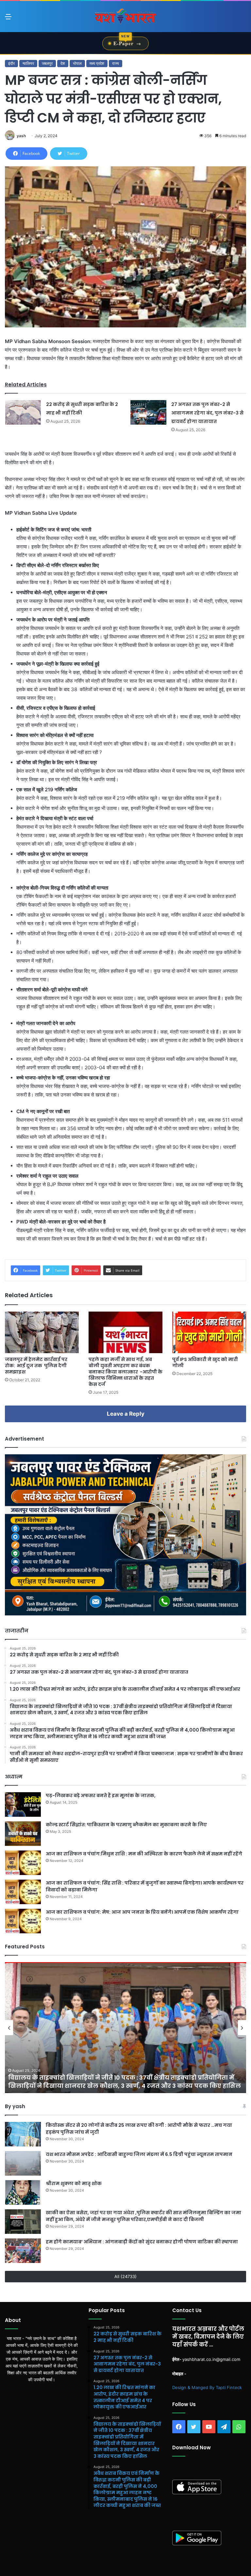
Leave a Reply (126, 1414)
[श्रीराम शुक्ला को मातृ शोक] (23, 2192)
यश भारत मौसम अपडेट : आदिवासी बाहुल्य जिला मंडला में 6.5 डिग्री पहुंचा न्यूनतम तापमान (140, 2154)
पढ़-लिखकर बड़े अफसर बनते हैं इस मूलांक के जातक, (101, 1795)
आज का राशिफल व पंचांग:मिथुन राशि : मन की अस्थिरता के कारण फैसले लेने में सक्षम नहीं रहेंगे (144, 1854)
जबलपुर (47, 63)
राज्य (116, 63)
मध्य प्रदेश (97, 63)
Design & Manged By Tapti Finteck (207, 2387)
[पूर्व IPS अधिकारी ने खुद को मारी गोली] (209, 1332)
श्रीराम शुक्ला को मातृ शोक (74, 2183)
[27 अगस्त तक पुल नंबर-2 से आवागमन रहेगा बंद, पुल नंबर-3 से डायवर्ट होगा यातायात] (148, 412)
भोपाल (77, 63)
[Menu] (8, 19)
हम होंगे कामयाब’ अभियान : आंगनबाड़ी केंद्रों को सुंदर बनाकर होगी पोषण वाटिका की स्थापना (142, 2242)
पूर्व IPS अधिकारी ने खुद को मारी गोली (205, 1362)
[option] (125, 2028)
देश (63, 63)
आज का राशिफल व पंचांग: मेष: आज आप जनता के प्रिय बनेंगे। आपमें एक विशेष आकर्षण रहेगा (142, 1912)
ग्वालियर (28, 63)
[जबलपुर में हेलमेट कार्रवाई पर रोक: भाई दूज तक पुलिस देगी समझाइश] (42, 1332)
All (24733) (125, 2276)
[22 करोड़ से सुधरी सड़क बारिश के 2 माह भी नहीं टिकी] (23, 412)
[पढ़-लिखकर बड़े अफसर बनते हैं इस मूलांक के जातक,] (23, 1804)
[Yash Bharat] (125, 17)
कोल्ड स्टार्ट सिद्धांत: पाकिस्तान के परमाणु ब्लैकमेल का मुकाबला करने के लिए (126, 1825)
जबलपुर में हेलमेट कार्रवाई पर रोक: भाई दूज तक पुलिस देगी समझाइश (36, 1366)
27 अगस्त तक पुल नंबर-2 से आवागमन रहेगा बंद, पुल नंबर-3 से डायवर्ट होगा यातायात (207, 413)
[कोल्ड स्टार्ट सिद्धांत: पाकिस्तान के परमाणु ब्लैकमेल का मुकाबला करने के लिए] (23, 1834)
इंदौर (11, 63)
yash (21, 136)
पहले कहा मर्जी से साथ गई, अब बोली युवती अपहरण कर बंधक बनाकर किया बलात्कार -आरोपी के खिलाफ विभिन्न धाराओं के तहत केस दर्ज (125, 1372)
